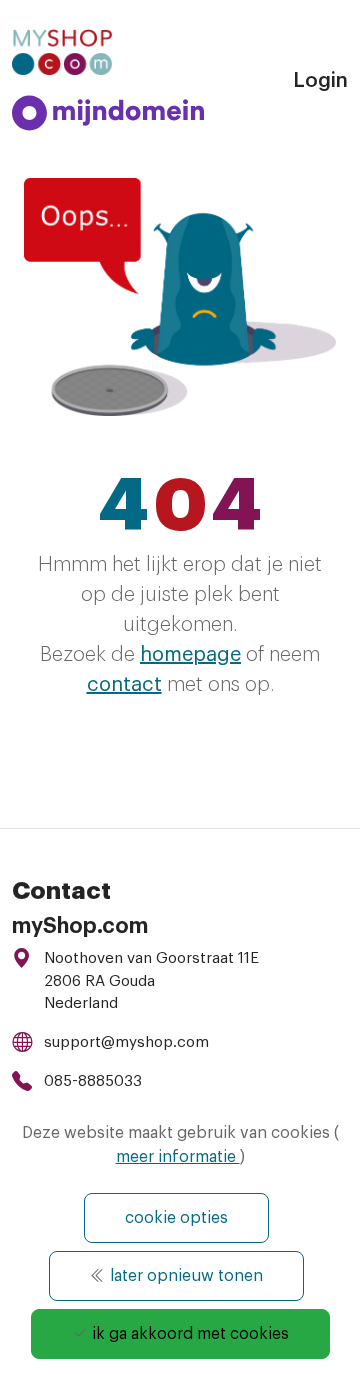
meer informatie (178, 1157)
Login (320, 81)
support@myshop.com (126, 1042)
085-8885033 (93, 1081)
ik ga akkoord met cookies (188, 1334)
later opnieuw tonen (184, 1276)
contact (124, 685)
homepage (190, 655)
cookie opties (176, 1218)
